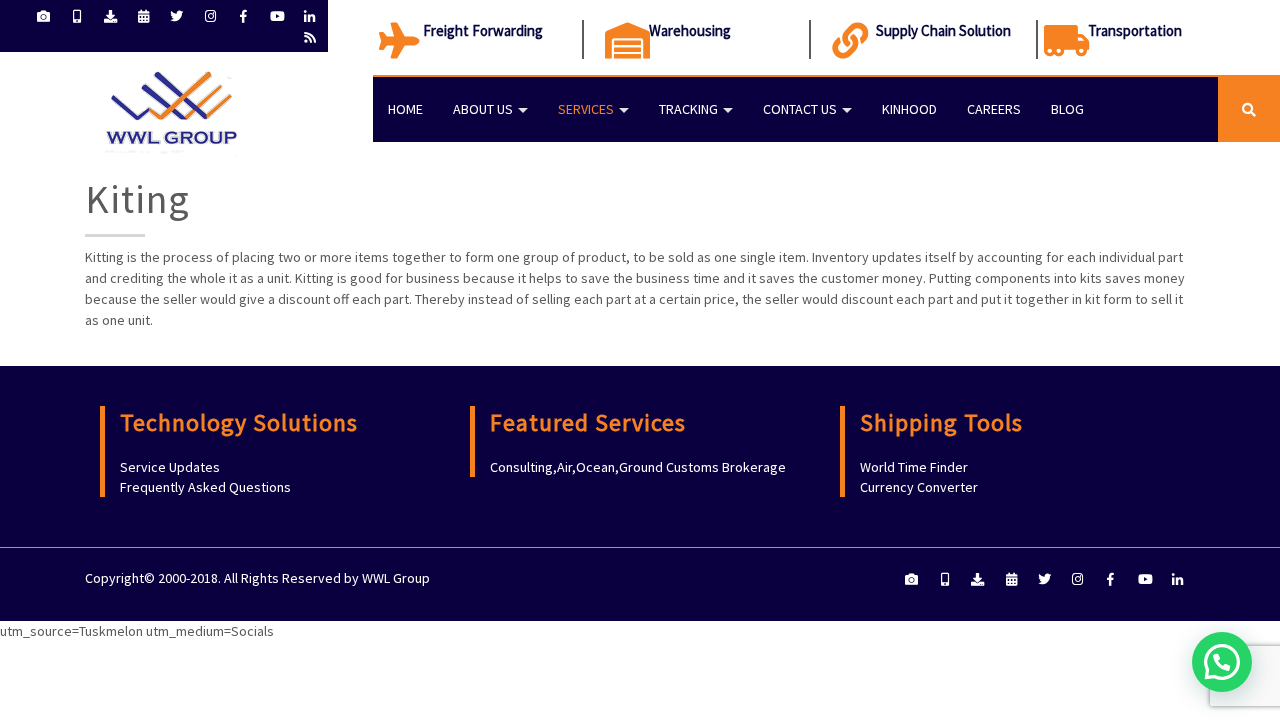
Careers (994, 109)
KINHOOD (909, 109)
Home (405, 109)
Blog (1067, 109)
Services (586, 109)
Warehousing (690, 30)
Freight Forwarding (483, 30)
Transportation (1135, 30)
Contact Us (800, 109)
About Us (483, 109)
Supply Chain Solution (943, 30)
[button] (1222, 662)
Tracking (688, 109)
